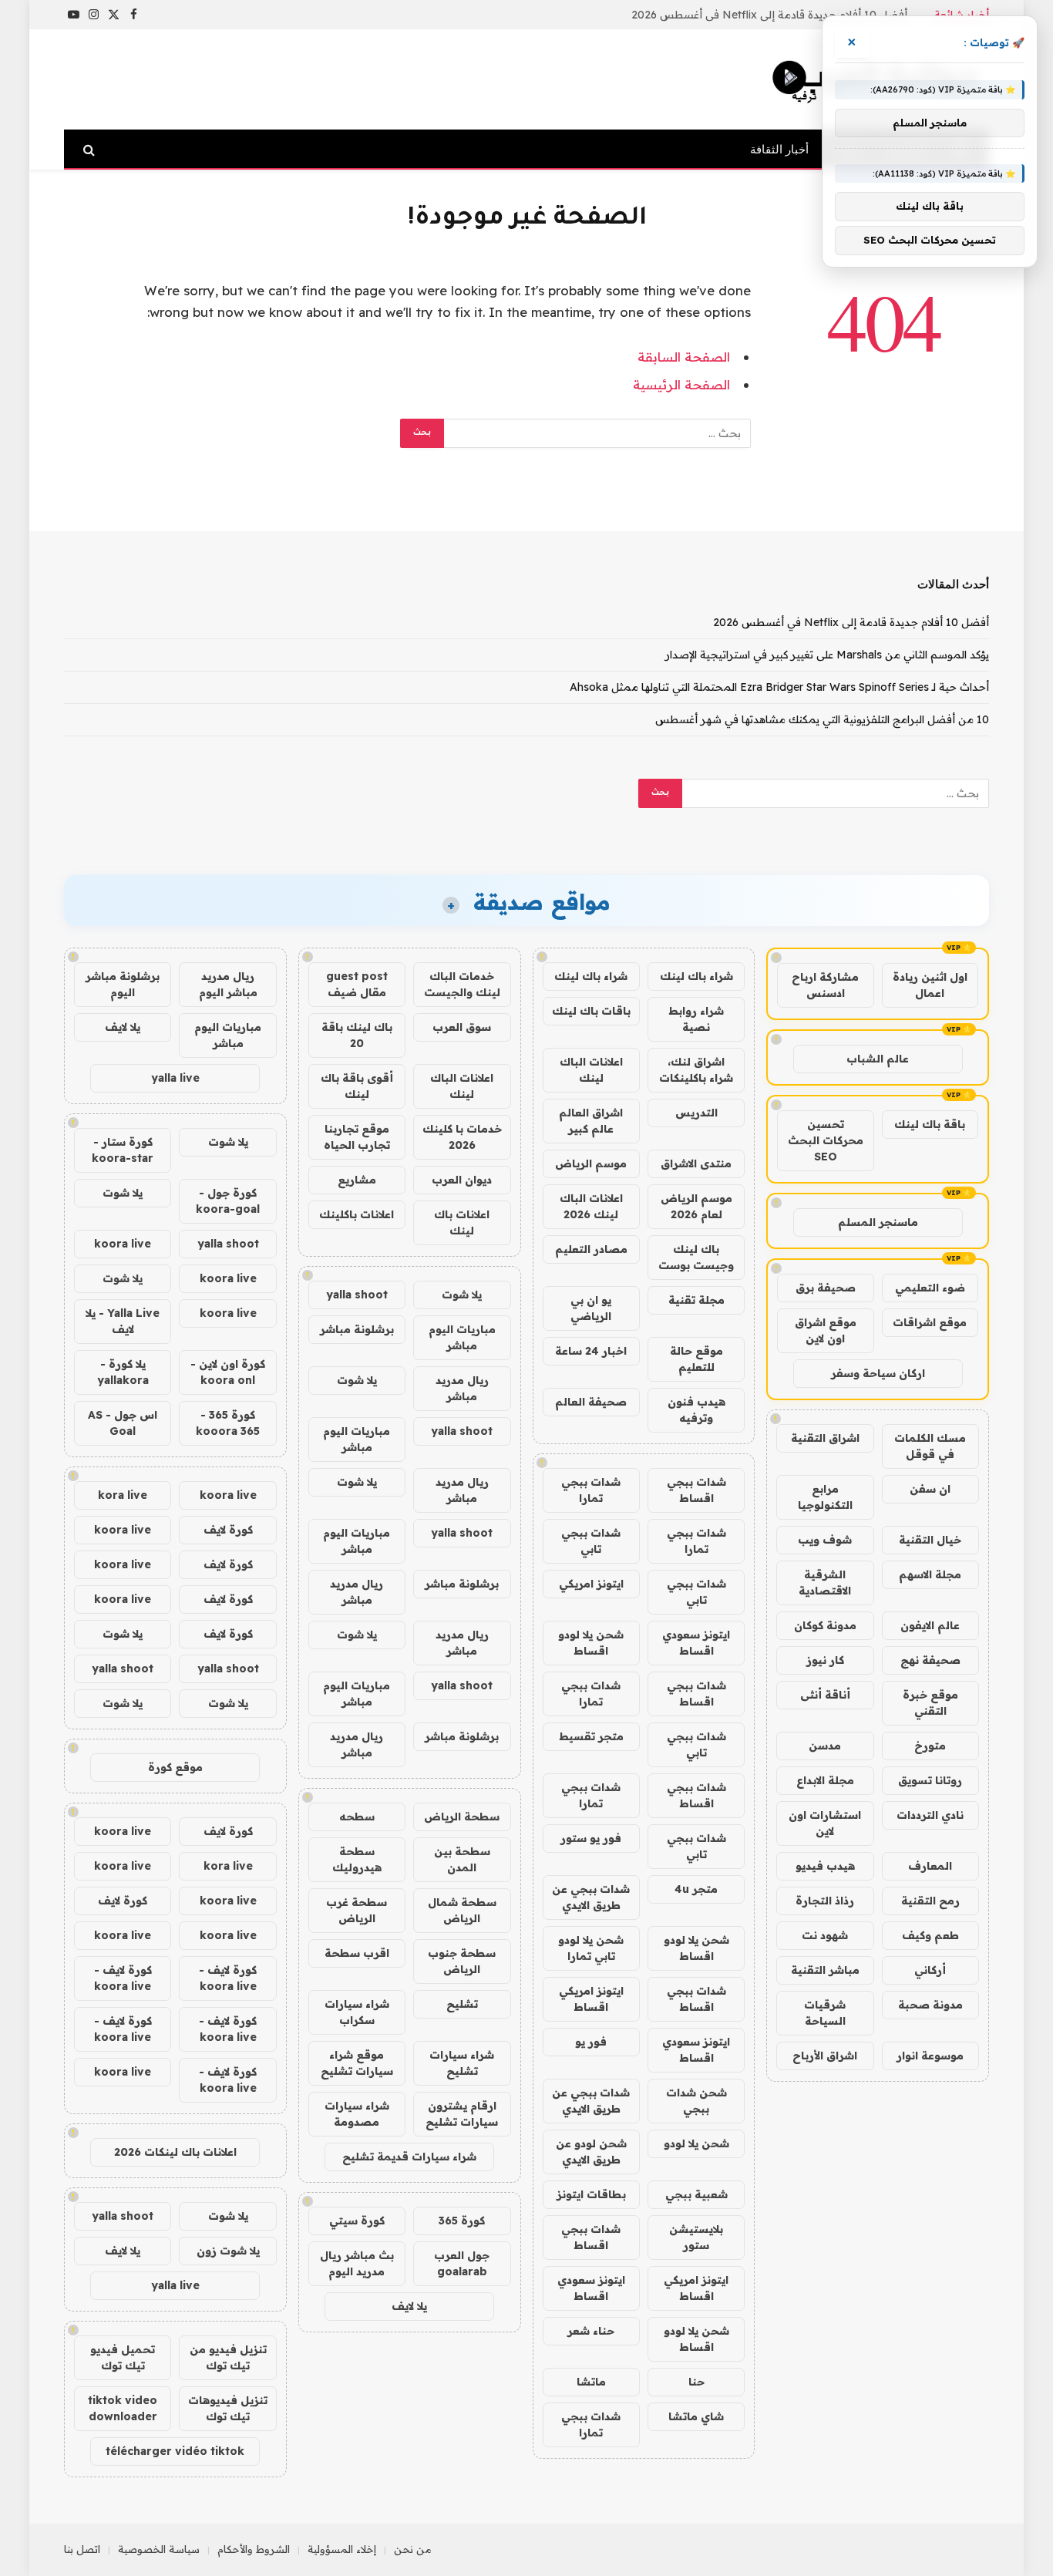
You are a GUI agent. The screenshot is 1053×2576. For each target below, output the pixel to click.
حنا (696, 2382)
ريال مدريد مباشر (462, 1388)
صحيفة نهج (930, 1660)
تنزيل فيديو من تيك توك (228, 2357)
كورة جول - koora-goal (228, 1201)
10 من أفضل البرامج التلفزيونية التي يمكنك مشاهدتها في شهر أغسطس (822, 719)
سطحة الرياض (462, 1817)
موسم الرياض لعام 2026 (696, 1206)
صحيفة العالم (591, 1402)
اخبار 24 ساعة (591, 1351)
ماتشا (591, 2382)
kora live (123, 1495)
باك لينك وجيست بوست (696, 1257)
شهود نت (825, 1935)
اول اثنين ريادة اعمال (930, 985)
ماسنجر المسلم (878, 1222)
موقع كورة (175, 1767)
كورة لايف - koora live (228, 1978)
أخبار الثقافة (779, 149)
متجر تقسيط (591, 1736)
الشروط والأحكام (254, 2549)
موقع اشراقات (930, 1322)
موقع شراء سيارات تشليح (357, 2063)
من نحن (413, 2549)
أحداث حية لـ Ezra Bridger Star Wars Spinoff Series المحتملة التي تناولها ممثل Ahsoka (779, 687)
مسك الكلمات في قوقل (930, 1446)
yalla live (175, 1078)
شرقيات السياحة (825, 2013)
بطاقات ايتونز (591, 2194)
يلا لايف (409, 2306)
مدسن (825, 1746)
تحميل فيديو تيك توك (123, 2357)
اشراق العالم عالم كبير (591, 1121)
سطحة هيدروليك (357, 1859)
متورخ (930, 1746)
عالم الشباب (878, 1059)
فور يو (591, 2042)
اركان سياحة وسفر (878, 1373)
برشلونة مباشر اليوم (123, 984)
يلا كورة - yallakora (123, 1372)
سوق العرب (462, 1027)
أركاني (930, 1970)
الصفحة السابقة (684, 357)
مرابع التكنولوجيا (825, 1497)
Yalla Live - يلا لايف (123, 1321)
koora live (123, 1244)
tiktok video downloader (123, 2408)
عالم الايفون (930, 1625)
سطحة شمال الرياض (462, 1910)
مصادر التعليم (591, 1249)
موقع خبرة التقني (930, 1703)
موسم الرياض (591, 1163)
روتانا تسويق (930, 1780)
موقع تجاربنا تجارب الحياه (357, 1137)
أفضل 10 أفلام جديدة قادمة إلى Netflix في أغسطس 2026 (851, 622)
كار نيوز (825, 1660)
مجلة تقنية (696, 1300)
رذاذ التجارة (825, 1901)
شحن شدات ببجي (696, 2101)
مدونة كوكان (825, 1625)
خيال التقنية (930, 1540)
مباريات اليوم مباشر (462, 1337)
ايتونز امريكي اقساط (591, 1999)
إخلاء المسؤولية (342, 2549)
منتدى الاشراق (696, 1163)
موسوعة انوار (930, 2056)
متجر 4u (696, 1889)
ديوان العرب (462, 1180)
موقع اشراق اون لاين (826, 1330)
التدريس (696, 1113)
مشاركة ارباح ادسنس (825, 985)
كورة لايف (228, 1530)
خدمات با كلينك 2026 (462, 1137)
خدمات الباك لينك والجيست (462, 984)
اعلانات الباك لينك (591, 1070)
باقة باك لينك (930, 1124)
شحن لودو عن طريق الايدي (591, 2152)
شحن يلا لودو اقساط (591, 1643)
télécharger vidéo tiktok (175, 2451)
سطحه (357, 1817)
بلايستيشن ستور (696, 2237)
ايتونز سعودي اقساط (696, 1643)
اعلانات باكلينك (357, 1214)
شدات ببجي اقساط (696, 1490)
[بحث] (91, 149)
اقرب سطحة (357, 1953)
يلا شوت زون (228, 2251)
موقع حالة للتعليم (696, 1359)
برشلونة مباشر (357, 1329)
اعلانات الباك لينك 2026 (591, 1206)
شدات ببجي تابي (591, 1541)
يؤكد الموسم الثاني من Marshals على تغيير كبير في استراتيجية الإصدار (745, 15)
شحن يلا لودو (696, 2143)
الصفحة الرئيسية (681, 384)
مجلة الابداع (825, 1780)
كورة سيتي (357, 2221)
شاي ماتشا (696, 2416)
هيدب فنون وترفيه (696, 1410)
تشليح (462, 2004)
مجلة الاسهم (930, 1574)
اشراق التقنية (825, 1438)
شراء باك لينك (696, 976)
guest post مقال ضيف (357, 984)
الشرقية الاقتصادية (825, 1583)
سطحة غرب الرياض (357, 1910)
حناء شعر (591, 2331)
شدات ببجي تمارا (591, 1490)
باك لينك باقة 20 (357, 1035)
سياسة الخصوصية (159, 2549)
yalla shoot (357, 1295)
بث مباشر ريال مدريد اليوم (357, 2263)
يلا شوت (462, 1295)
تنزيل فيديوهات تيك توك (228, 2408)
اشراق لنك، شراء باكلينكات (696, 1070)
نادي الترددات (930, 1815)
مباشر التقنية (825, 1970)
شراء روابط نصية (696, 1019)
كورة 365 (462, 2221)
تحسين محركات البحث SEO (826, 1140)
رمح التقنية (930, 1901)
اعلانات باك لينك (462, 1222)
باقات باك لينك (591, 1011)
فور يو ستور (591, 1838)
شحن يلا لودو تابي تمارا (591, 1948)
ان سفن (930, 1489)
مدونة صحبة (930, 2005)
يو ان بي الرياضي (591, 1308)
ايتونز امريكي (591, 1584)
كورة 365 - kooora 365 (228, 1423)
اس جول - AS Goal (123, 1423)
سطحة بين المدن (462, 1859)
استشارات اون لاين (825, 1823)
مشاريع (357, 1180)
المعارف (930, 1866)
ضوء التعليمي (930, 1288)
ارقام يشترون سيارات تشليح (462, 2114)
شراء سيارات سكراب (357, 2012)
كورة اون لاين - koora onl (228, 1372)
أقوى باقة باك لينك (357, 1086)
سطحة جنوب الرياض (462, 1961)
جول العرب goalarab (462, 2263)
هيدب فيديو (825, 1866)
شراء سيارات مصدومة (357, 2114)
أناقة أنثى (825, 1695)
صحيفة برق (826, 1288)
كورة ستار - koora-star (123, 1150)
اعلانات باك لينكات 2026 (175, 2152)
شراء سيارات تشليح (462, 2063)
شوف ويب (825, 1540)
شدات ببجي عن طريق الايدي (591, 1897)
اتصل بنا (82, 2549)
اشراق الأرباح (825, 2056)
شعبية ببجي (696, 2194)
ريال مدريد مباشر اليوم (228, 984)
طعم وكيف (930, 1935)
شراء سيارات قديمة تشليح (409, 2157)
